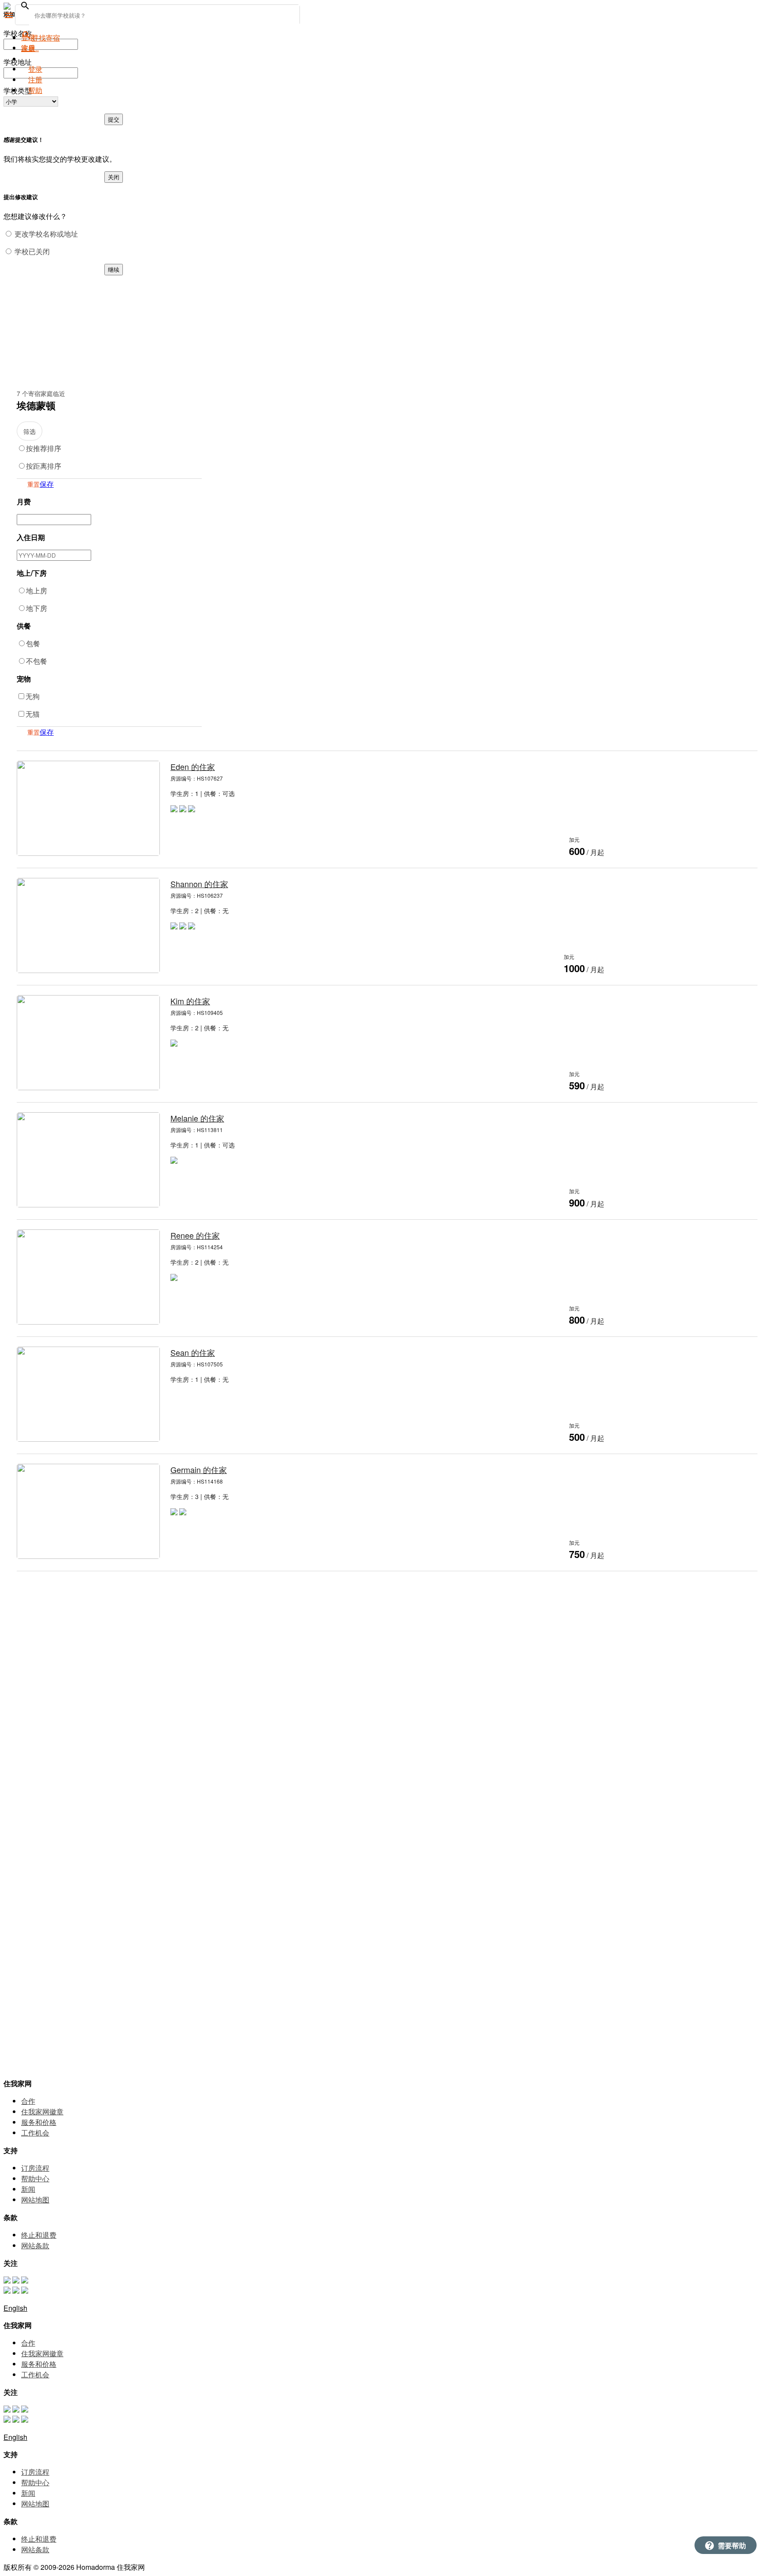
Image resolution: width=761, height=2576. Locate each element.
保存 (47, 484)
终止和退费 (39, 2235)
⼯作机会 (35, 2133)
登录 (35, 69)
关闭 (114, 177)
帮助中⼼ (35, 2178)
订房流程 (35, 2168)
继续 (114, 269)
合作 (28, 2101)
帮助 (35, 90)
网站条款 (35, 2245)
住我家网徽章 (42, 2112)
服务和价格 (39, 2122)
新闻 (28, 2189)
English (15, 2308)
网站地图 (35, 2200)
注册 (35, 80)
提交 (114, 119)
